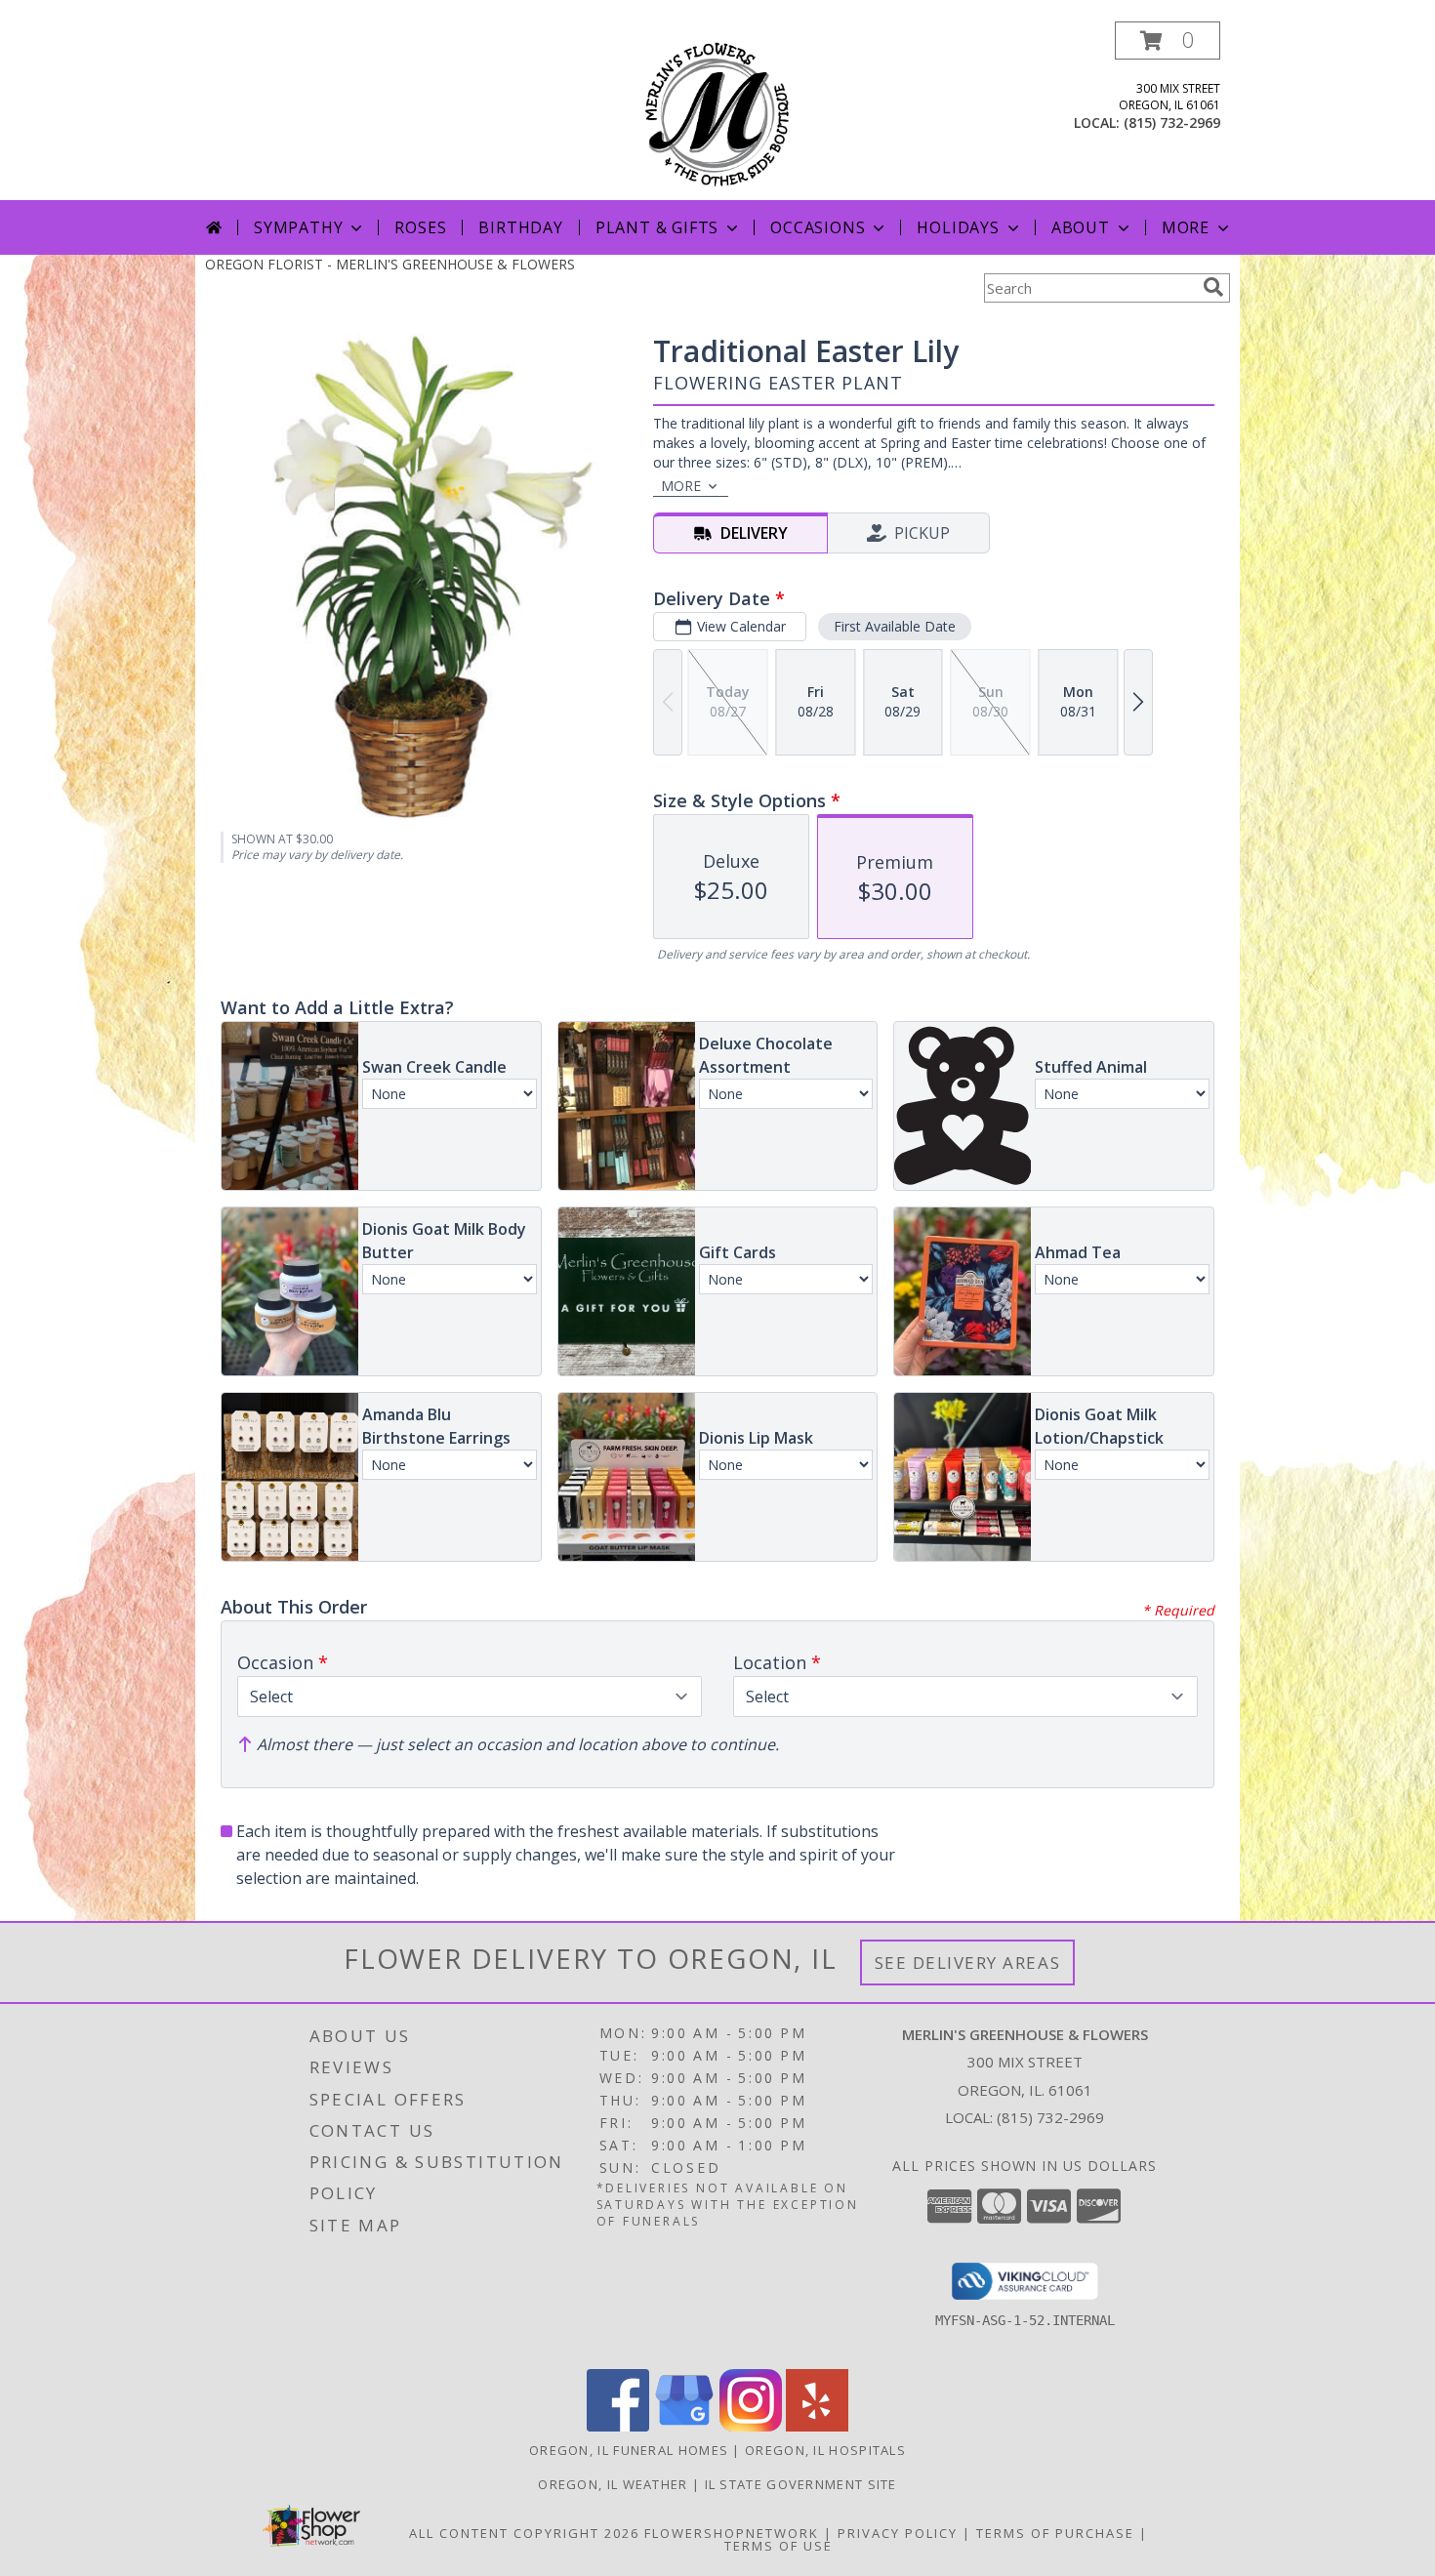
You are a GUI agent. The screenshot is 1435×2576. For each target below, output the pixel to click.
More (1186, 227)
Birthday (520, 227)
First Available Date (895, 626)
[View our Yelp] (817, 2426)
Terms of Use (779, 2546)
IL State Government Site (801, 2484)
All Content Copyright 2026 (524, 2533)
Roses (420, 227)
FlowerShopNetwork (732, 2533)
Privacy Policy (898, 2533)
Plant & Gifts (657, 227)
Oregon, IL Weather (613, 2484)
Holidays (958, 227)
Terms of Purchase (1055, 2533)
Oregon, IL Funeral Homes (629, 2450)
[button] (1168, 41)
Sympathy (298, 227)
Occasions (818, 227)
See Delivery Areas (968, 1963)
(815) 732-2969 (1172, 123)
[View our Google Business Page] (684, 2426)
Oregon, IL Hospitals (825, 2450)
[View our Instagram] (751, 2426)
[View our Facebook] (618, 2426)
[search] (1213, 287)
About (1081, 227)
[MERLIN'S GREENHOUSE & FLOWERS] (718, 111)
